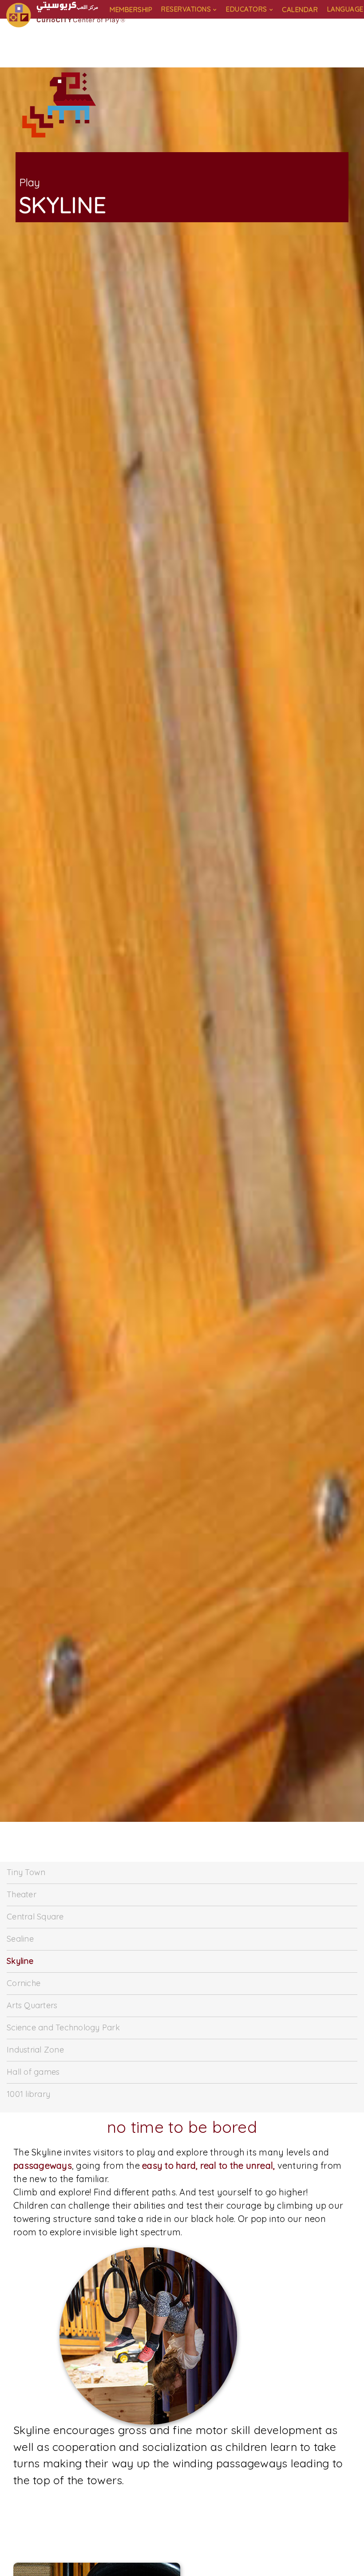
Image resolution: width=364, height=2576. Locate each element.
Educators (247, 9)
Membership (131, 10)
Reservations (186, 9)
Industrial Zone (35, 2050)
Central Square (35, 1917)
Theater (22, 1894)
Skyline (20, 1961)
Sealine (20, 1939)
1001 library (28, 2094)
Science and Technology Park (63, 2027)
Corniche (24, 1983)
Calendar (300, 10)
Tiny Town (26, 1872)
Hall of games (33, 2072)
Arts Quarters (32, 2005)
